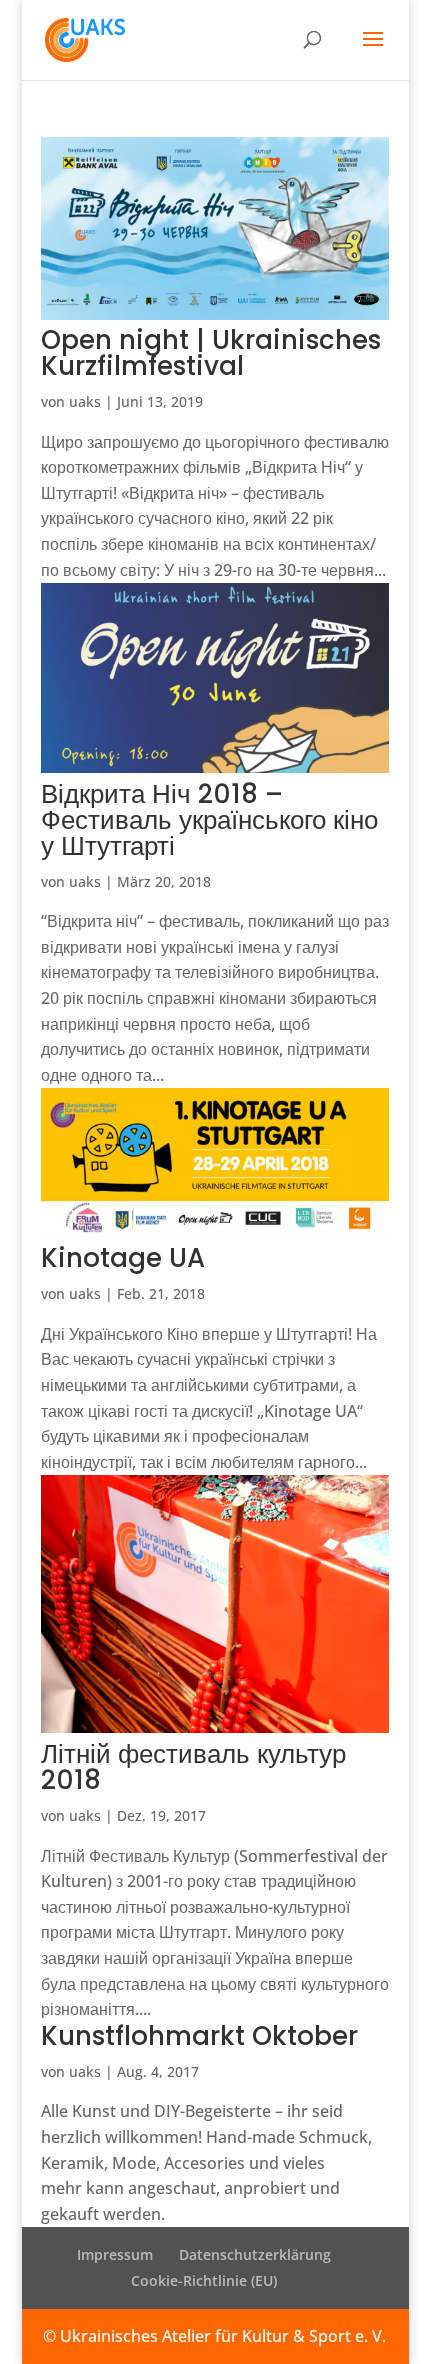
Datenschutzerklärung (255, 2254)
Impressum (115, 2254)
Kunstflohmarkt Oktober (199, 2036)
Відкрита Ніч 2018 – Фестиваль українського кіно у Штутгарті (209, 820)
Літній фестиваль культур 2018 (193, 1767)
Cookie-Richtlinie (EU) (204, 2280)
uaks (85, 401)
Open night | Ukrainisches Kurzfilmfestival (211, 353)
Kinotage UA (123, 1258)
